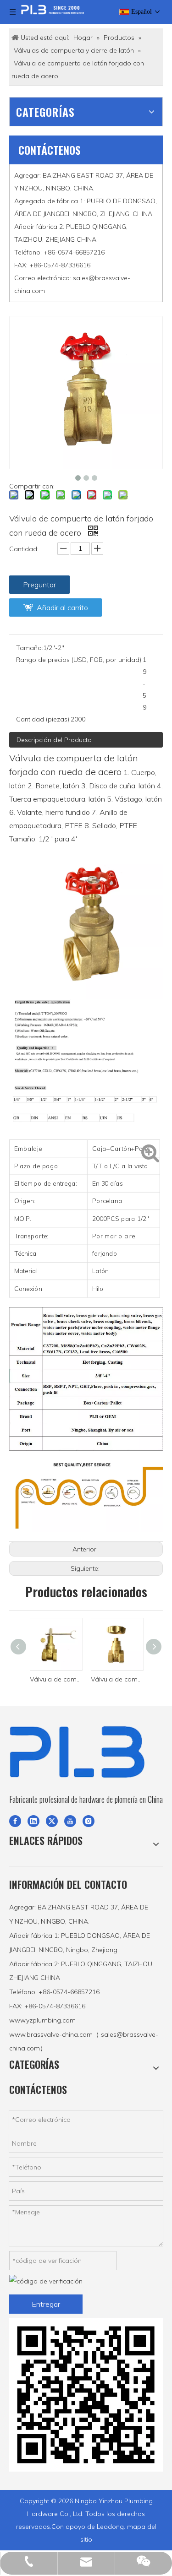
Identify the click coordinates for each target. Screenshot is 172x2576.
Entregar (46, 2304)
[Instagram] (89, 1821)
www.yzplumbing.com (42, 2020)
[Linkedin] (33, 1821)
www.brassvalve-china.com (51, 2034)
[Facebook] (15, 1821)
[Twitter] (52, 1821)
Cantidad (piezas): (43, 719)
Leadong (110, 2527)
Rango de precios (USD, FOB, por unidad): (79, 660)
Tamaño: (30, 648)
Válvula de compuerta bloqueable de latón (135, 1679)
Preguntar (39, 585)
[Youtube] (70, 1821)
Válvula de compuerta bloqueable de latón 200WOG (74, 1679)
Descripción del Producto (54, 740)
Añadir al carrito (62, 607)
